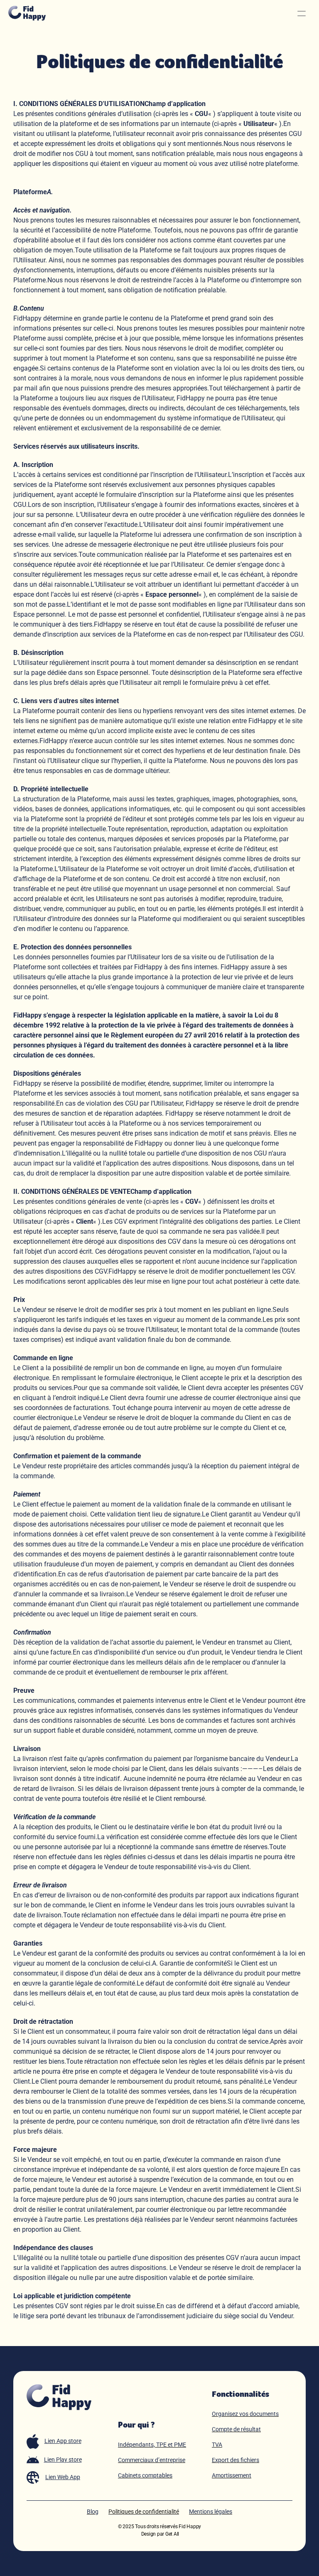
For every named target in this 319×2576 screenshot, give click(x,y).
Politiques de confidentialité (144, 2512)
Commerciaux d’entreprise (152, 2460)
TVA (217, 2445)
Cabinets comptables (145, 2475)
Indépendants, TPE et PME (152, 2445)
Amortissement (232, 2475)
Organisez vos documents (245, 2414)
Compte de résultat (236, 2429)
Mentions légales (211, 2512)
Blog (93, 2512)
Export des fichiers (236, 2460)
